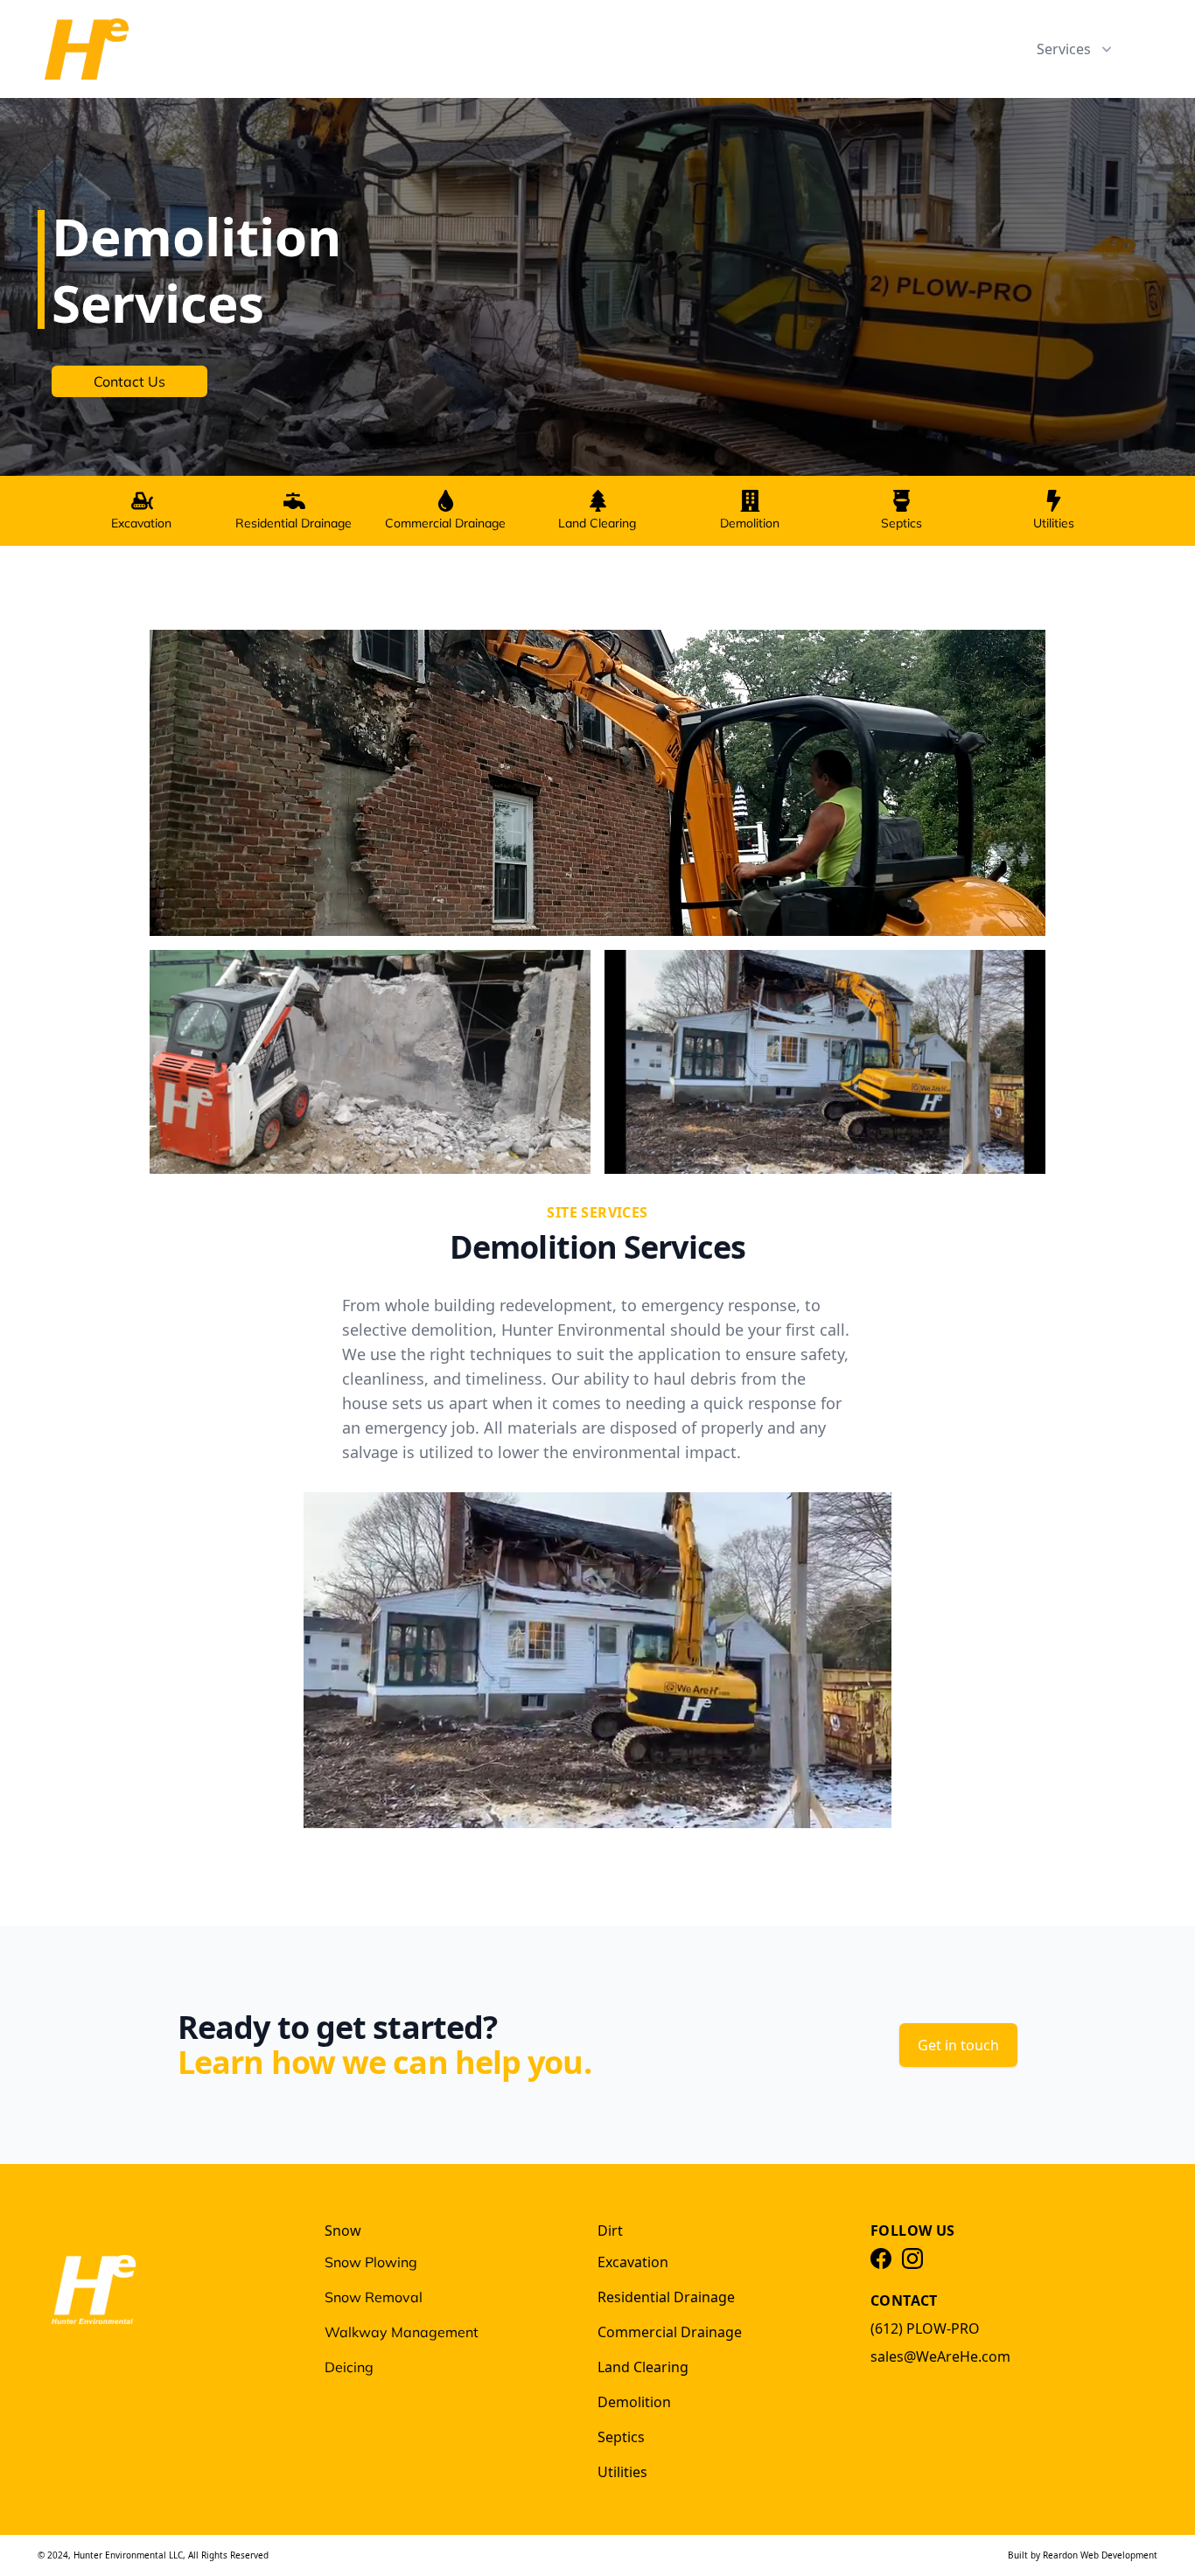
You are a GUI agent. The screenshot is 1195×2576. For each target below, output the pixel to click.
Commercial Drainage (445, 523)
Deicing (349, 2367)
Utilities (1054, 523)
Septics (901, 523)
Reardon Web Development (1100, 2555)
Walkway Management (402, 2332)
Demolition (750, 523)
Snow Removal (374, 2297)
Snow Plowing (371, 2262)
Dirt (610, 2230)
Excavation (141, 523)
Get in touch (958, 2045)
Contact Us (129, 381)
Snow (343, 2230)
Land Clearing (597, 523)
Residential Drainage (294, 523)
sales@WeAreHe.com (940, 2356)
